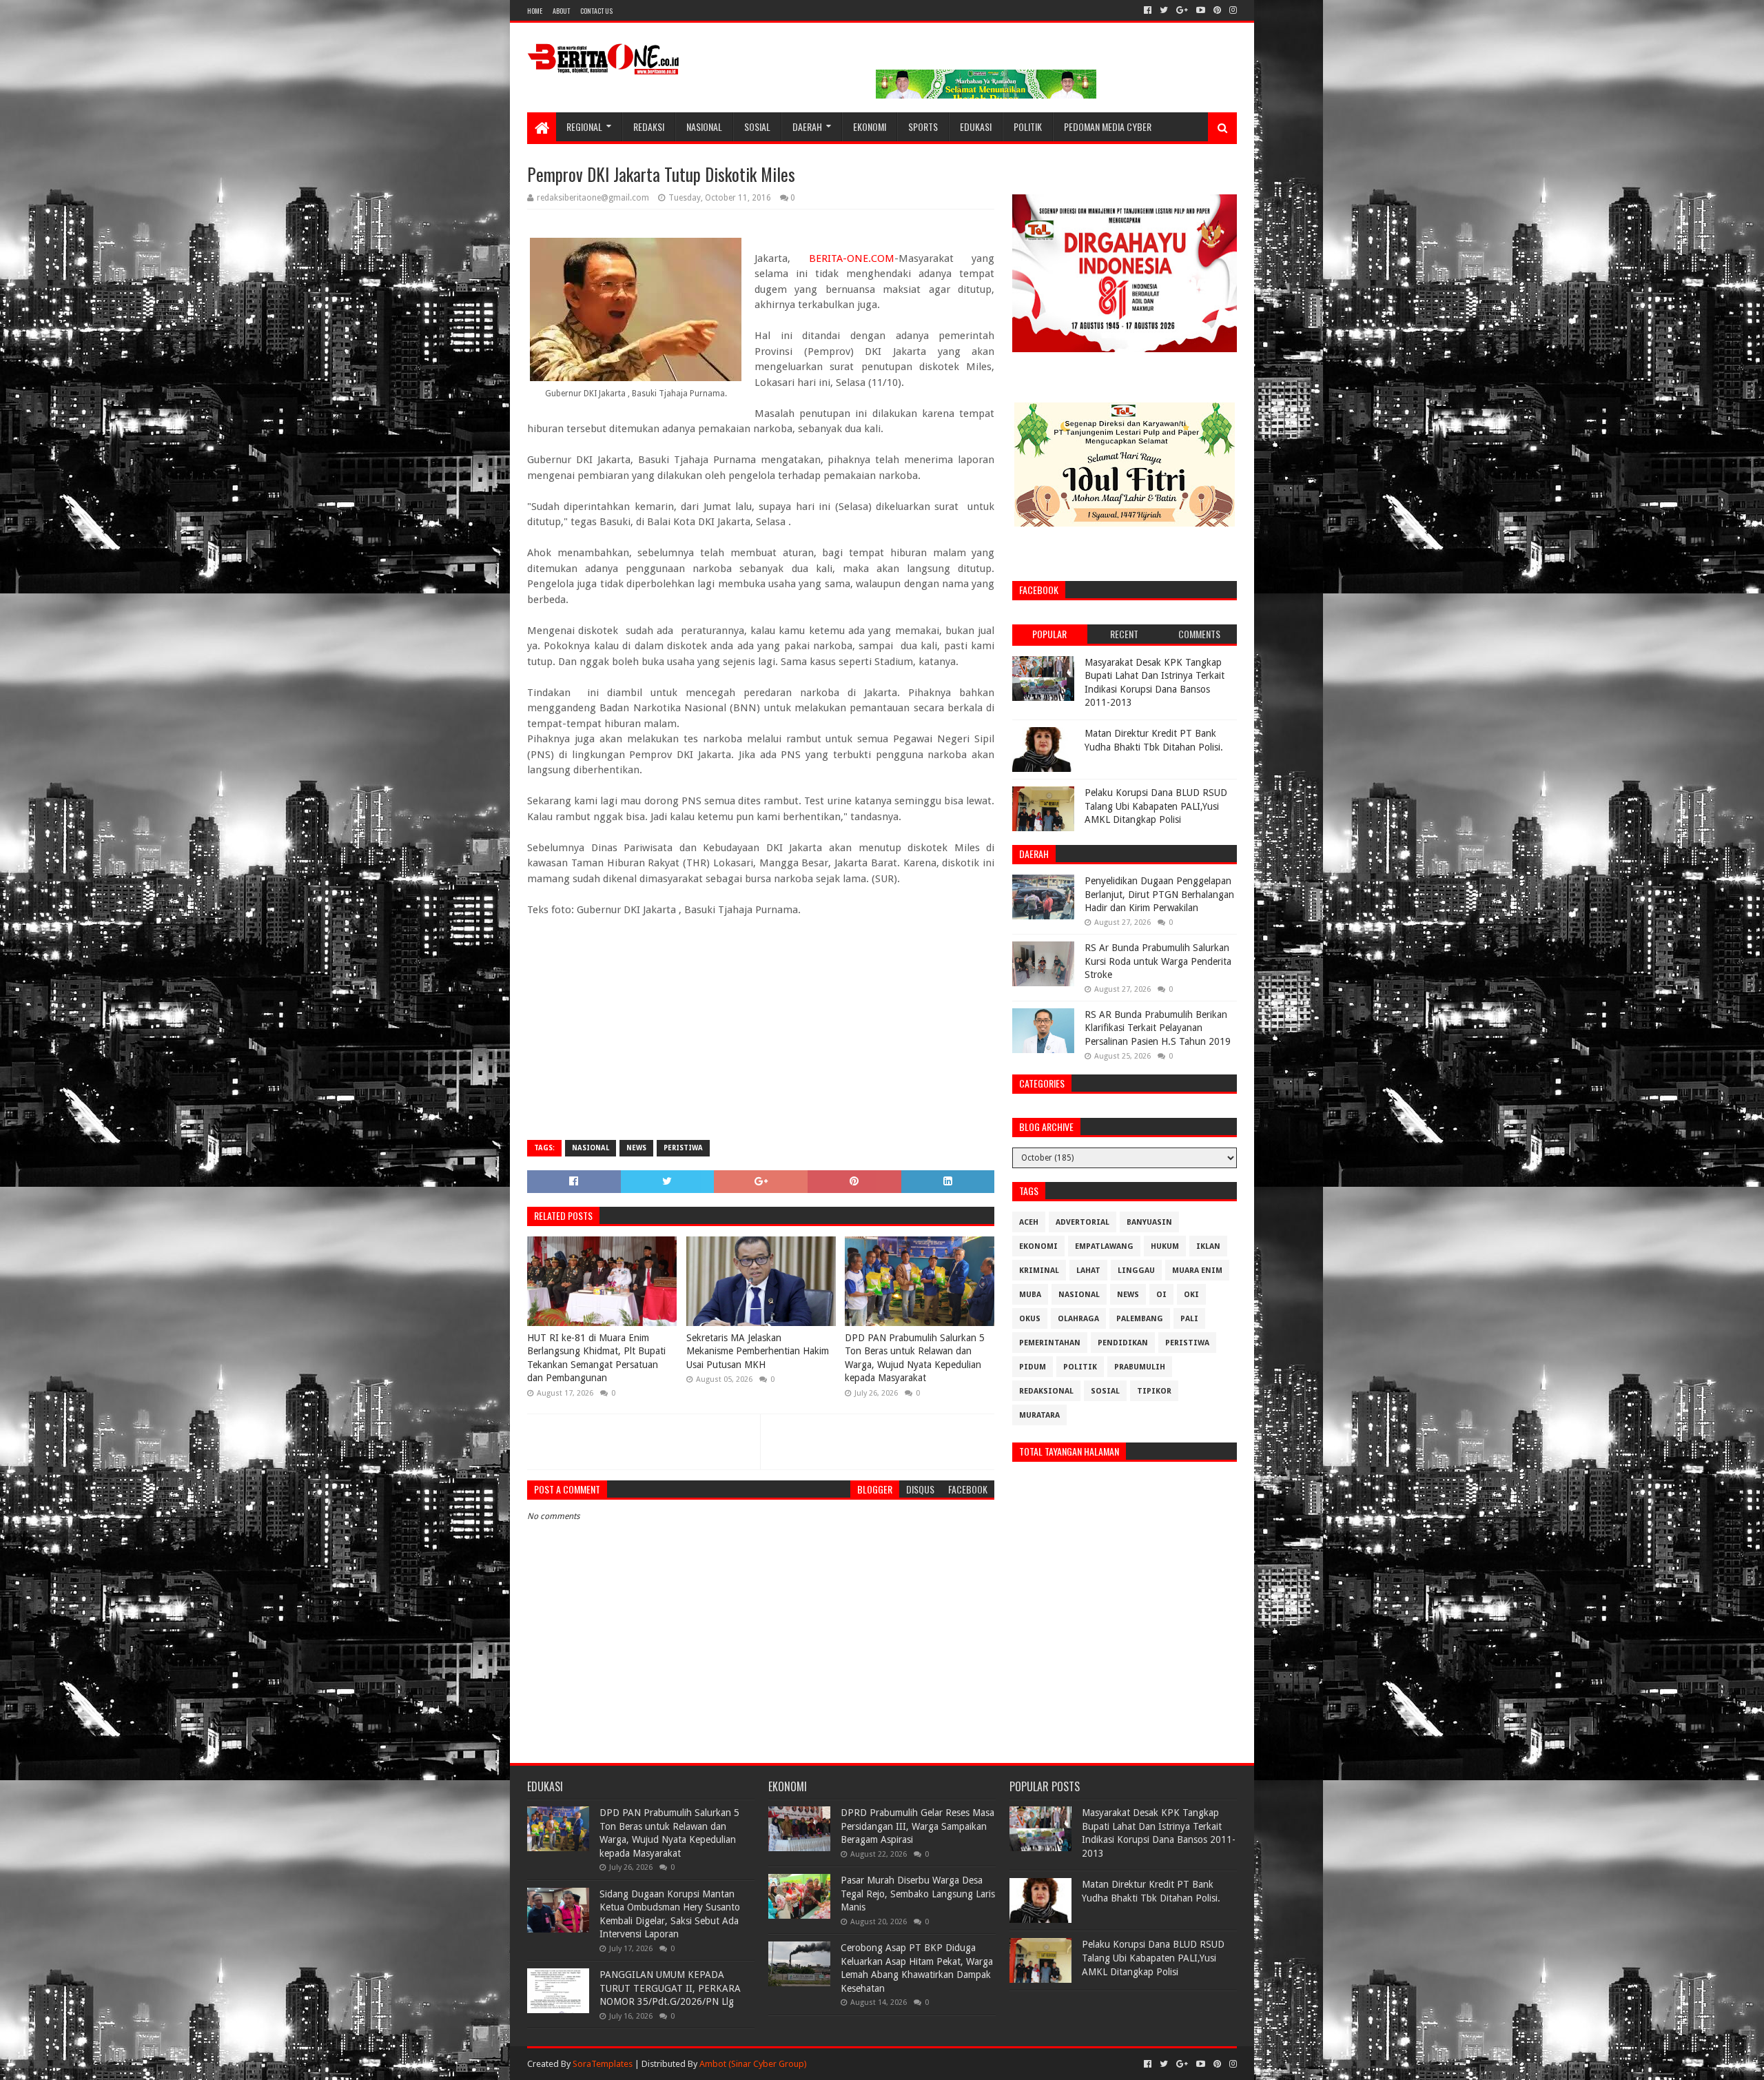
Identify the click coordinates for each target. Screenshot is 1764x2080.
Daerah (807, 126)
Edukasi (976, 126)
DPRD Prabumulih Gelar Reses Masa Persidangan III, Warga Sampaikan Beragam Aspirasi (917, 1826)
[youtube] (1201, 10)
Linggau (1136, 1271)
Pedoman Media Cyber (1108, 126)
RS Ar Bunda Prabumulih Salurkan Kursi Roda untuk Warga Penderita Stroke (1158, 961)
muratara (1039, 1415)
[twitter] (1164, 10)
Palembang (1140, 1319)
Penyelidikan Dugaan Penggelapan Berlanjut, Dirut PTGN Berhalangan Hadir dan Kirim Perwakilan (1159, 894)
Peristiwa (683, 1148)
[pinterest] (1217, 10)
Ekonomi (870, 126)
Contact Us (596, 11)
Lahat (1088, 1271)
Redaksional (1046, 1391)
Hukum (1165, 1246)
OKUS (1030, 1319)
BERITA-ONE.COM (852, 258)
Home (535, 11)
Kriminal (1039, 1271)
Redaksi (649, 126)
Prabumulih (1140, 1367)
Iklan (1208, 1246)
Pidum (1033, 1367)
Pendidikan (1123, 1343)
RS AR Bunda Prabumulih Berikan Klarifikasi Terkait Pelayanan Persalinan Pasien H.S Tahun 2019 (1158, 1028)
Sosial (757, 126)
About (561, 11)
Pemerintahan (1050, 1343)
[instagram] (1232, 10)
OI (1161, 1295)
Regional (584, 126)
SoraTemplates (603, 2064)
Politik (1028, 126)
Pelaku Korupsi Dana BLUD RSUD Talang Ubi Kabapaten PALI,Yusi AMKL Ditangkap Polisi (1156, 806)
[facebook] (1148, 10)
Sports (923, 126)
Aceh (1029, 1222)
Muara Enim (1197, 1271)
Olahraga (1078, 1319)
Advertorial (1083, 1222)
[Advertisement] (761, 1030)
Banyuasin (1149, 1222)
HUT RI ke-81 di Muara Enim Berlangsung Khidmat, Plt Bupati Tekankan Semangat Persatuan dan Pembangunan (596, 1358)
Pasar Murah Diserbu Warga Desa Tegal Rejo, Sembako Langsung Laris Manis (918, 1894)
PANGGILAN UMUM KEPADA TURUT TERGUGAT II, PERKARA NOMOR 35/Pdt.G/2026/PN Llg (670, 1988)
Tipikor (1154, 1391)
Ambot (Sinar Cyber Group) (753, 2064)
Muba (1030, 1295)
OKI (1191, 1295)
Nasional (704, 126)
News (636, 1148)
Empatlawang (1104, 1246)
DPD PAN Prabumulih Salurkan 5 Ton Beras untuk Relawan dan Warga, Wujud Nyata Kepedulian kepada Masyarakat (915, 1358)
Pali (1189, 1319)
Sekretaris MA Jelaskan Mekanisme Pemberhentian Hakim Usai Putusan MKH (758, 1351)
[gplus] (1182, 10)
